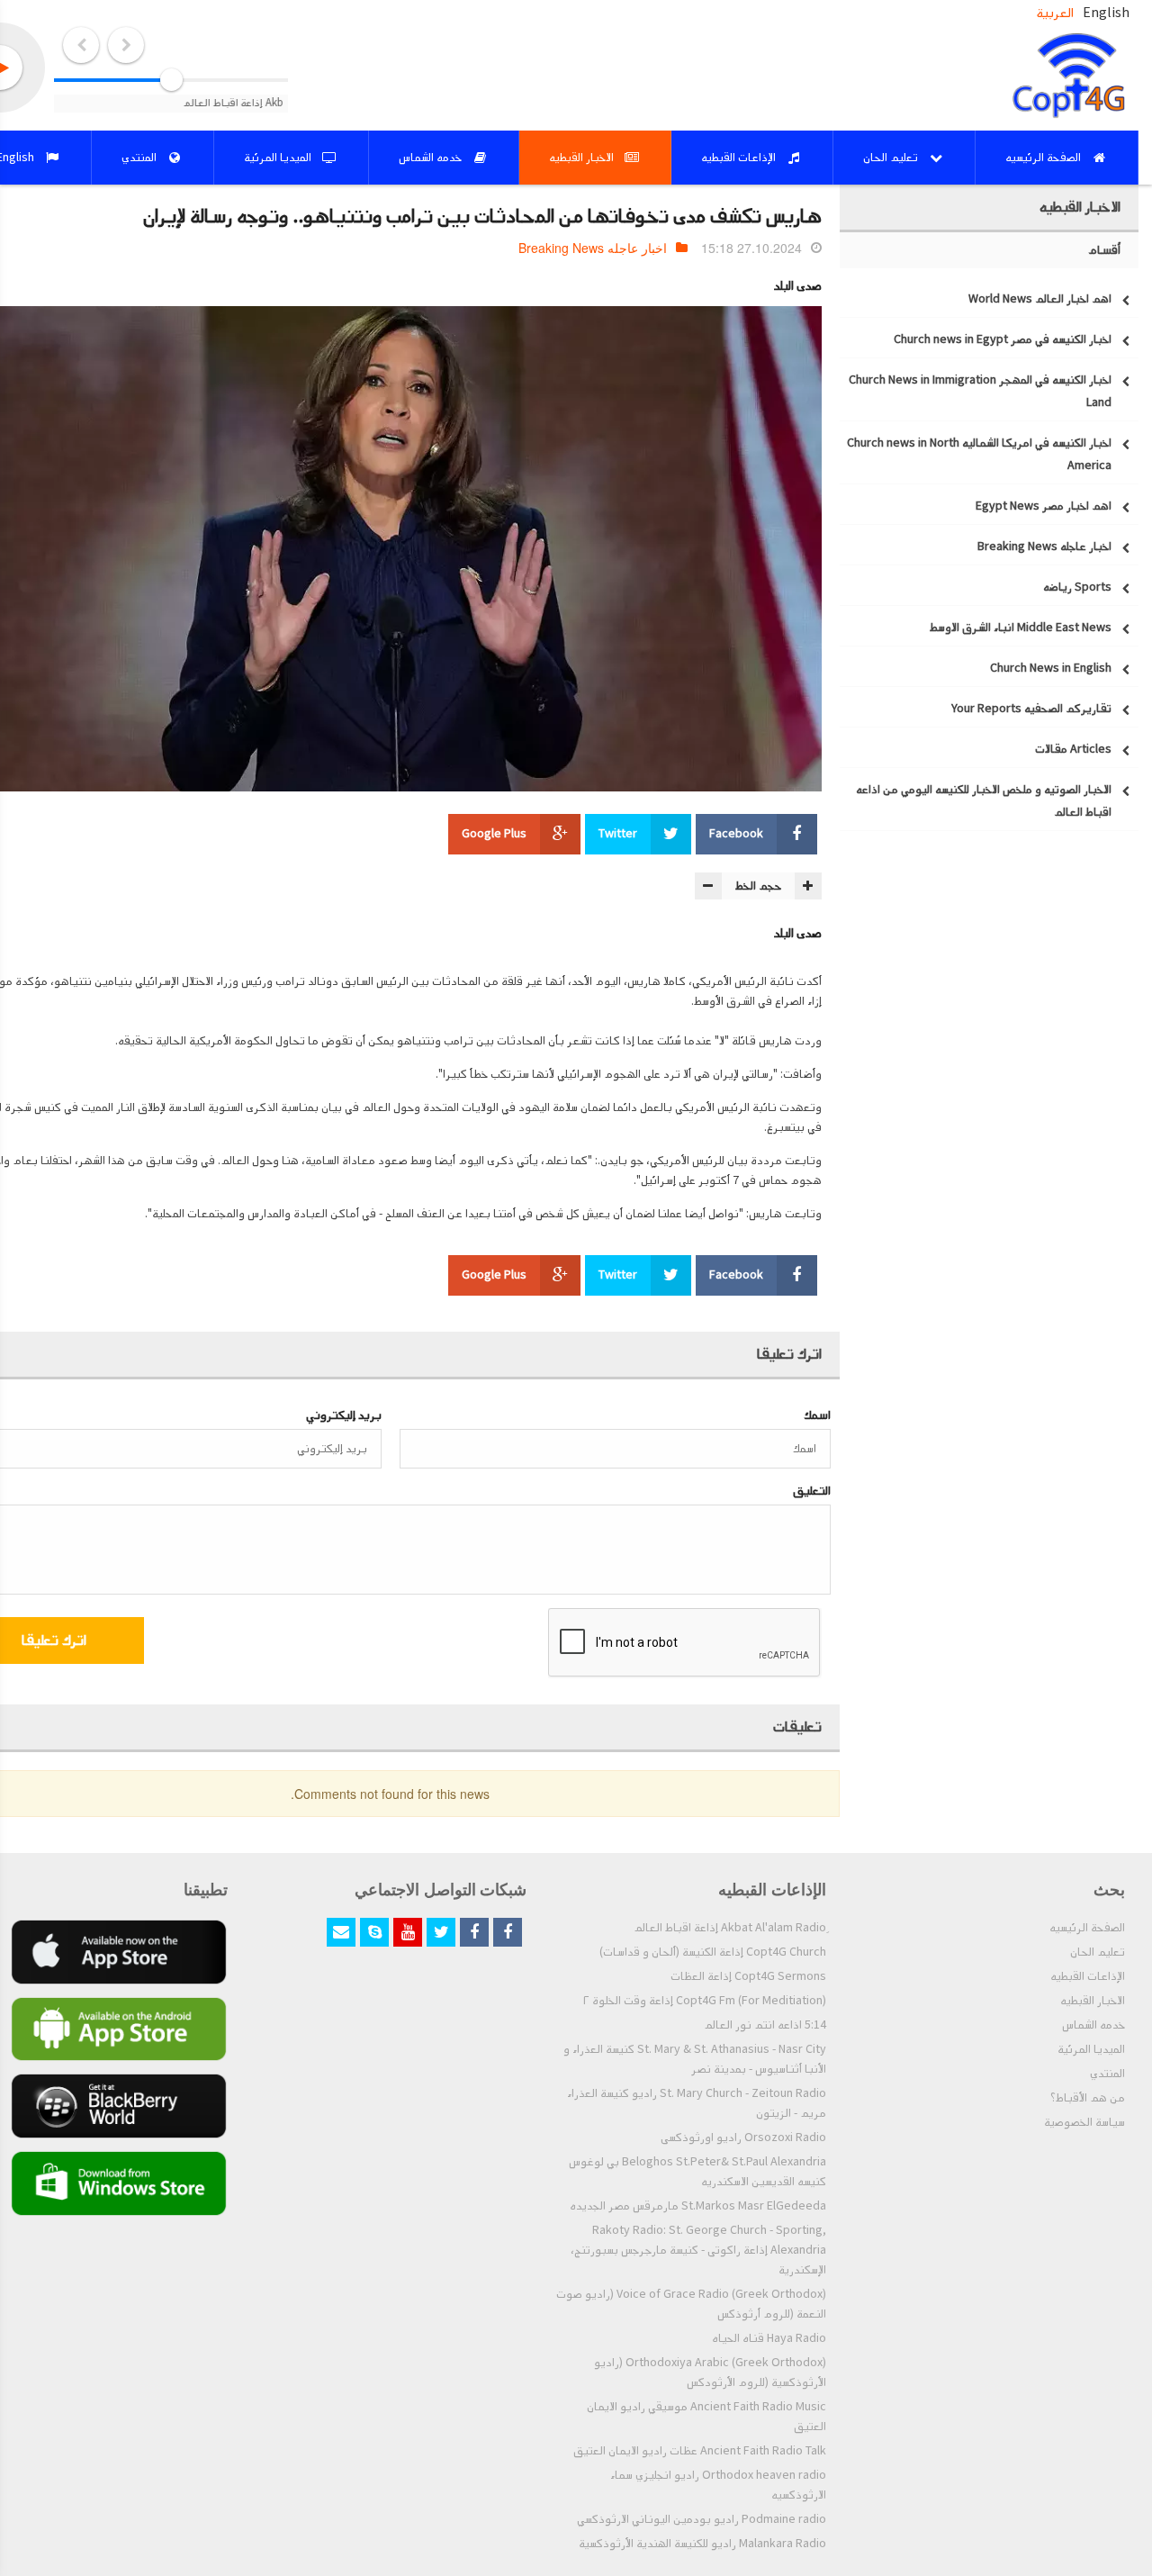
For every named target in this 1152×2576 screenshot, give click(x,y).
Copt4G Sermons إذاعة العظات (748, 1976)
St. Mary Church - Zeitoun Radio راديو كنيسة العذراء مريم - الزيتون (697, 2103)
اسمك (817, 1415)
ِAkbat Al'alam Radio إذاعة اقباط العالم (730, 1928)
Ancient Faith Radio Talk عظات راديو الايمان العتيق (700, 2451)
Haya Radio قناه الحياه (769, 2338)
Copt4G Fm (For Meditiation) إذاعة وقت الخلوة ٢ (705, 2001)
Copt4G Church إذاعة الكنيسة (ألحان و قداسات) (713, 1952)
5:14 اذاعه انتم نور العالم (765, 2025)
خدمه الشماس (1093, 2025)
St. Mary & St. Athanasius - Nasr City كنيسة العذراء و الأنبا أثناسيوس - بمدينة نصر (695, 2059)
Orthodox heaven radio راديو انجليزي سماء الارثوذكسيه (718, 2485)
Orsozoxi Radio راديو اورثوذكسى (743, 2138)
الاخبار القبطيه (1093, 2001)
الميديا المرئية (1091, 2049)
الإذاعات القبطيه (1088, 1976)
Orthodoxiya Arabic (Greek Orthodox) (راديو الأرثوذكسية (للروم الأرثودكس (710, 2373)
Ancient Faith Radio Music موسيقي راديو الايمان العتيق (706, 2417)
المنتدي (1107, 2074)
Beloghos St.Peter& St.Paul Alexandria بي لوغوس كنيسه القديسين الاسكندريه (697, 2172)
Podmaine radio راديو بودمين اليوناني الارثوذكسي (702, 2519)
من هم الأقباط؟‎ (1088, 2098)
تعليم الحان (1098, 1952)
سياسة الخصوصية (1084, 2122)
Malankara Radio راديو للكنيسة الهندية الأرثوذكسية (702, 2544)
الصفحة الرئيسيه (1087, 1928)
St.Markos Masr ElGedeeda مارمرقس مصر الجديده (698, 2206)
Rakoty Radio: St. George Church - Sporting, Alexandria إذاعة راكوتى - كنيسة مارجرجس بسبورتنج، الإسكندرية (698, 2250)
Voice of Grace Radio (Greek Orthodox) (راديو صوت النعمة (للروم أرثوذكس (691, 2304)
